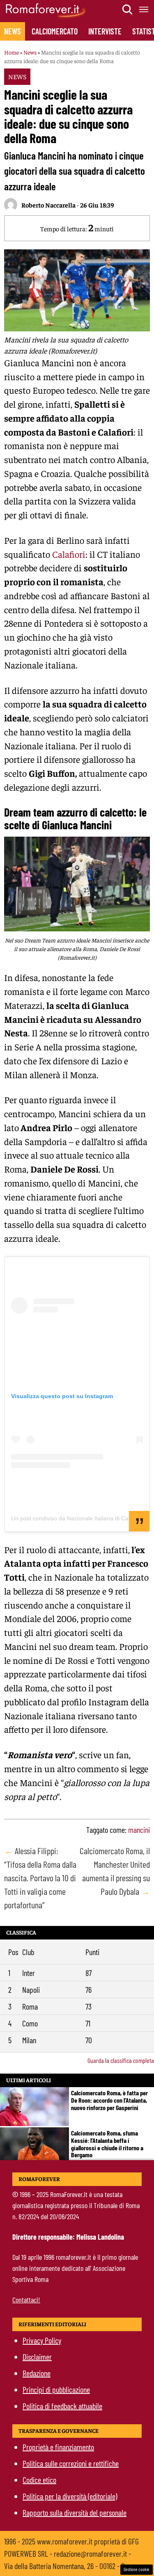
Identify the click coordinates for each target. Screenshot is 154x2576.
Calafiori (69, 554)
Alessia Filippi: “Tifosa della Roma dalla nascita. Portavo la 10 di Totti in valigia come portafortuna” (40, 1878)
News (13, 31)
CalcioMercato (55, 31)
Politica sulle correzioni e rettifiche (71, 2463)
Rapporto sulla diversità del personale (75, 2512)
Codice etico (39, 2480)
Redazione (37, 2373)
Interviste (105, 31)
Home (11, 52)
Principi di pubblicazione (56, 2389)
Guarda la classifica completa (121, 2060)
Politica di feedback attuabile (62, 2406)
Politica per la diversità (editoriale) (70, 2496)
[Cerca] (128, 9)
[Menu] (144, 9)
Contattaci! (26, 2300)
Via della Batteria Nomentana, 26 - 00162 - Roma (70, 2566)
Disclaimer (37, 2357)
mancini (139, 1830)
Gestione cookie (137, 2569)
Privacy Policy (42, 2340)
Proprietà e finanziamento (58, 2447)
